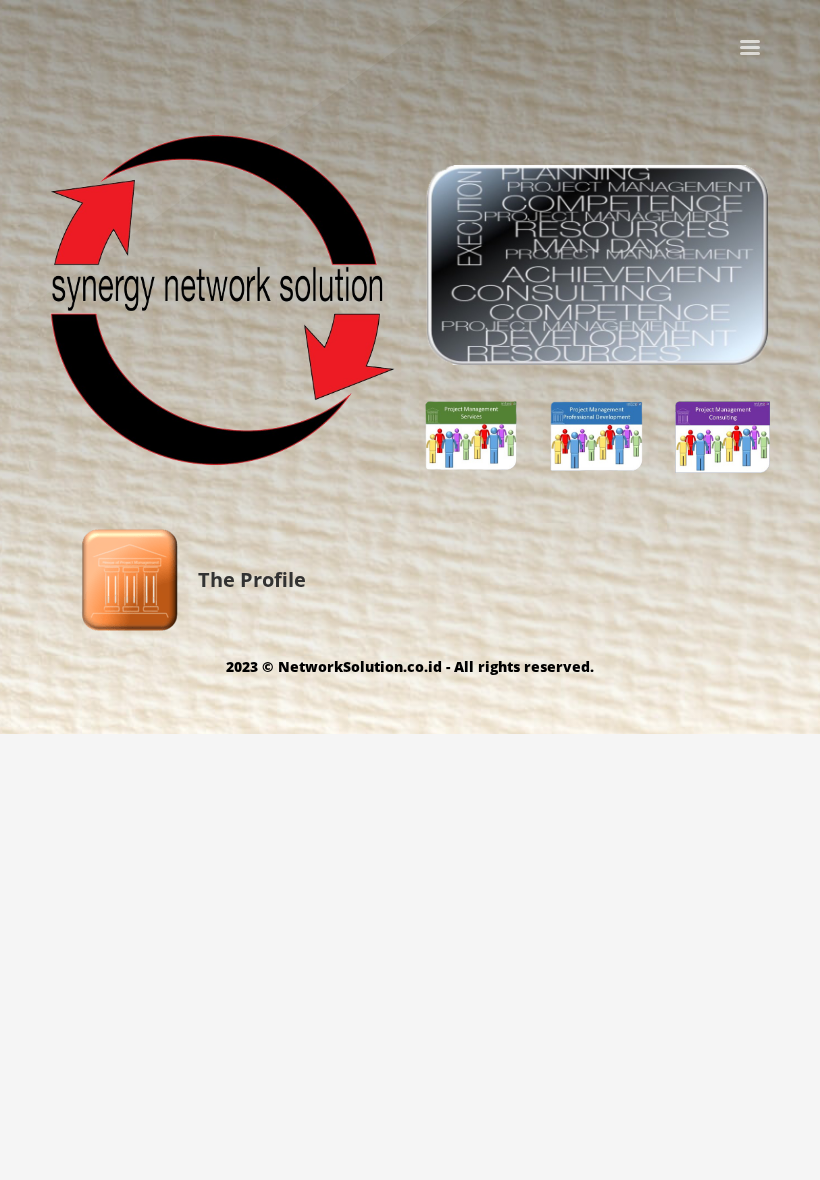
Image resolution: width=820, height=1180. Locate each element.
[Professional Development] (597, 433)
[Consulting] (722, 434)
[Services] (472, 432)
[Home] (222, 300)
